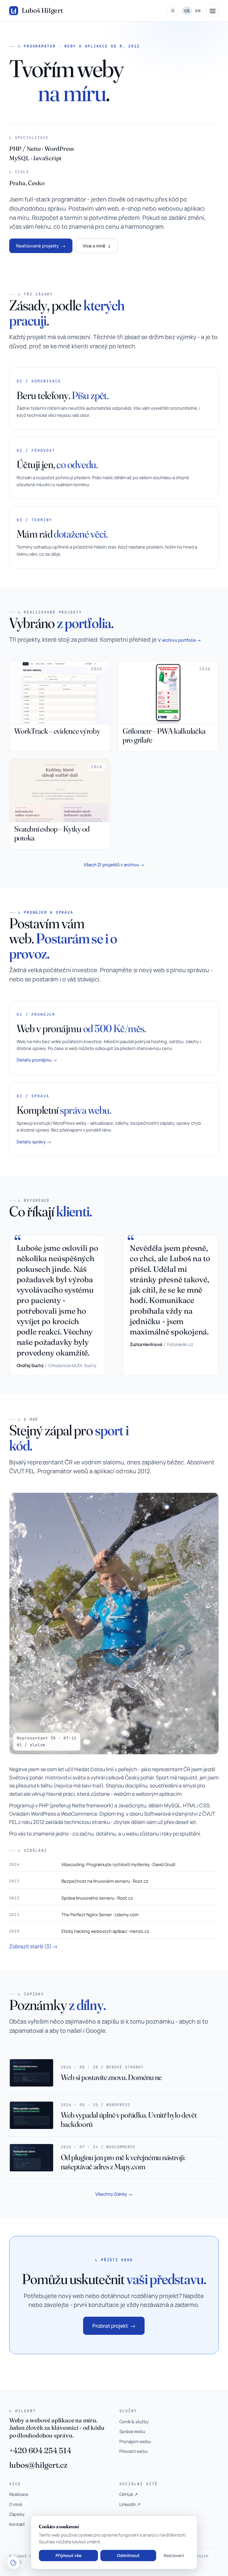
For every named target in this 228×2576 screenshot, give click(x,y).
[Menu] (213, 11)
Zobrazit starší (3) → (33, 1946)
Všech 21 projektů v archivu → (114, 865)
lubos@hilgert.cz (38, 2465)
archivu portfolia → (182, 640)
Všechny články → (114, 2194)
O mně (16, 2504)
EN (198, 11)
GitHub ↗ (129, 2494)
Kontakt (17, 2524)
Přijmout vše (68, 2555)
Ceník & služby (134, 2421)
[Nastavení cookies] (13, 2563)
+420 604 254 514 (40, 2450)
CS (187, 11)
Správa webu (132, 2431)
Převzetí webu (134, 2451)
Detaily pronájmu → (37, 1060)
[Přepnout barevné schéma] (173, 11)
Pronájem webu (135, 2441)
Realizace (19, 2494)
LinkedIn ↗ (130, 2504)
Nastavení (174, 2555)
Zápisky (17, 2514)
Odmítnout (128, 2555)
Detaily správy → (34, 1142)
